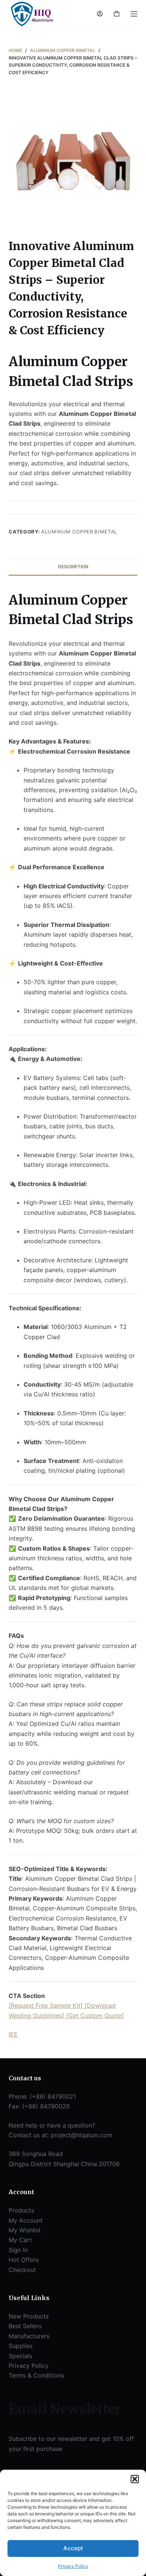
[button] (135, 2479)
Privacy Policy (73, 2566)
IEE (13, 2034)
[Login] (100, 14)
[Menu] (134, 14)
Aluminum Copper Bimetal (79, 532)
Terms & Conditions (36, 2375)
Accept (73, 2548)
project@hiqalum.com (81, 2135)
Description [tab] (73, 567)
